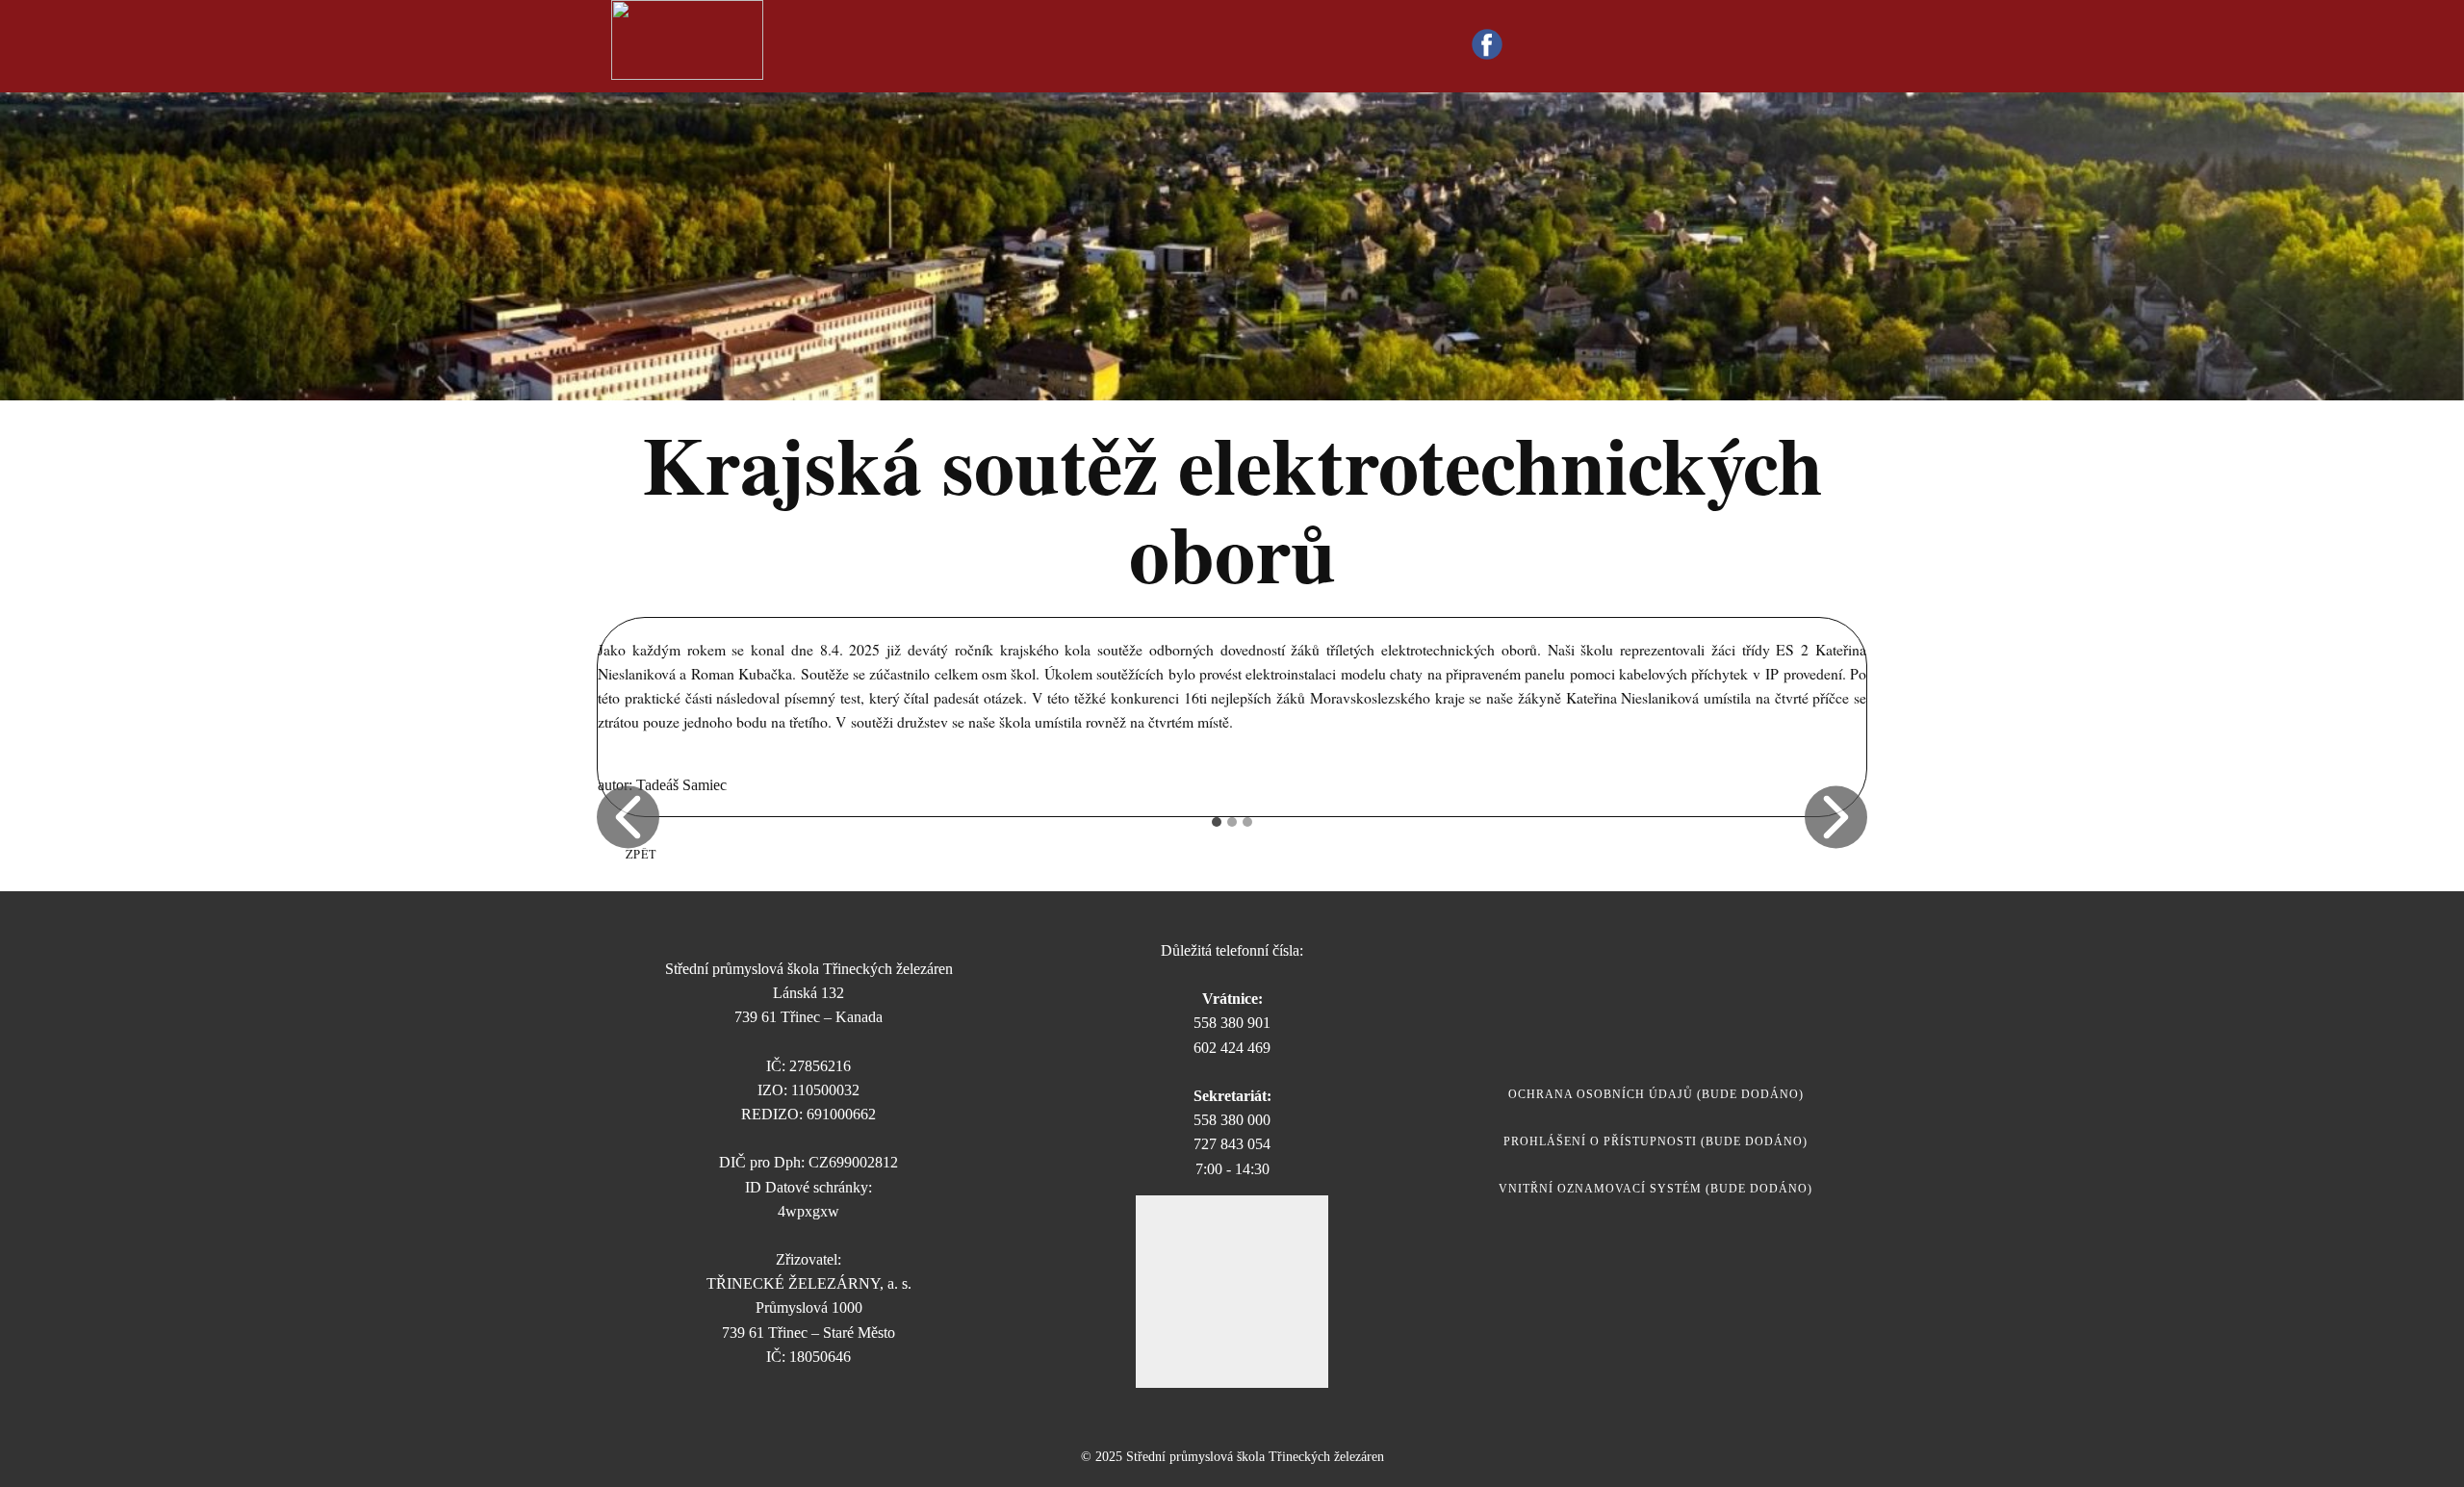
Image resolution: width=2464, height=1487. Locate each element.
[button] (628, 817)
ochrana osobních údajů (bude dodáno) (1656, 1094)
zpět (641, 854)
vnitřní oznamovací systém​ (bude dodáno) (1655, 1189)
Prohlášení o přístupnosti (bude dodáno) (1655, 1141)
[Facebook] (1487, 44)
